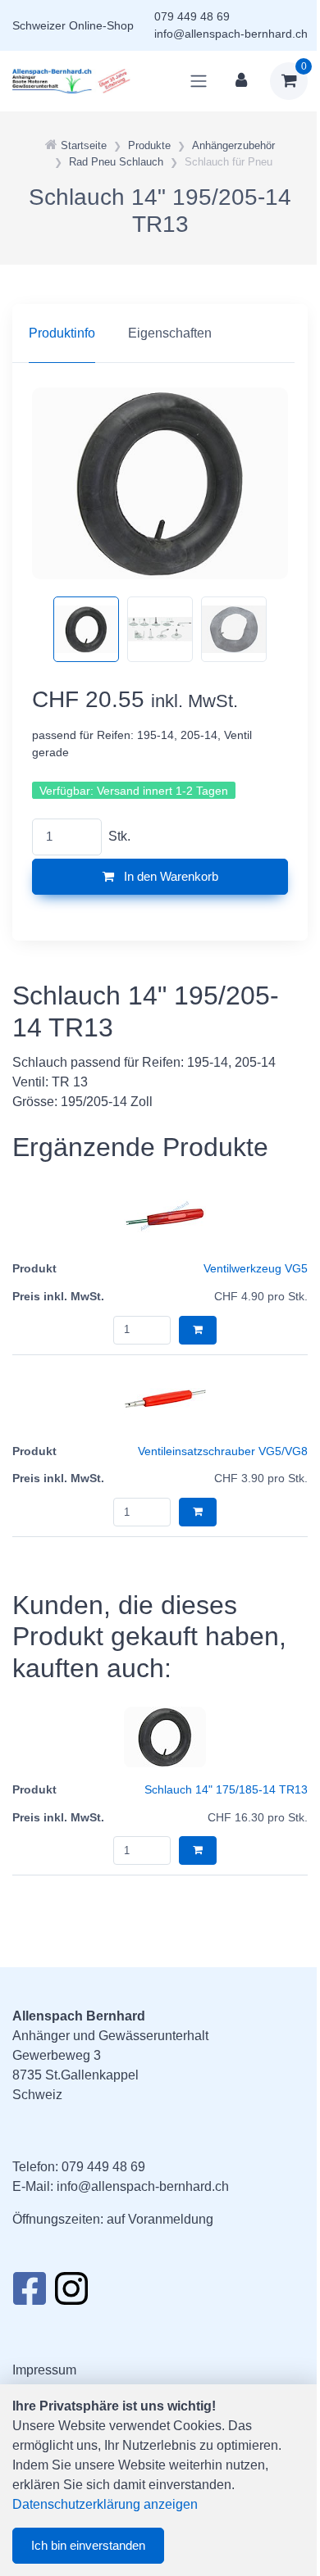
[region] (160, 333)
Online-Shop (101, 25)
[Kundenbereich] (241, 81)
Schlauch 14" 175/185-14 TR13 (226, 1789)
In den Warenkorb (169, 876)
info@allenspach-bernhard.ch (231, 34)
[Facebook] (29, 2293)
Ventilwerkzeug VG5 (256, 1268)
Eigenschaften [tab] (170, 333)
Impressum (44, 2370)
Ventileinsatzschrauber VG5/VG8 (223, 1451)
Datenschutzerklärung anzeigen (105, 2504)
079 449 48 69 (192, 16)
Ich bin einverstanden (88, 2545)
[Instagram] (71, 2293)
